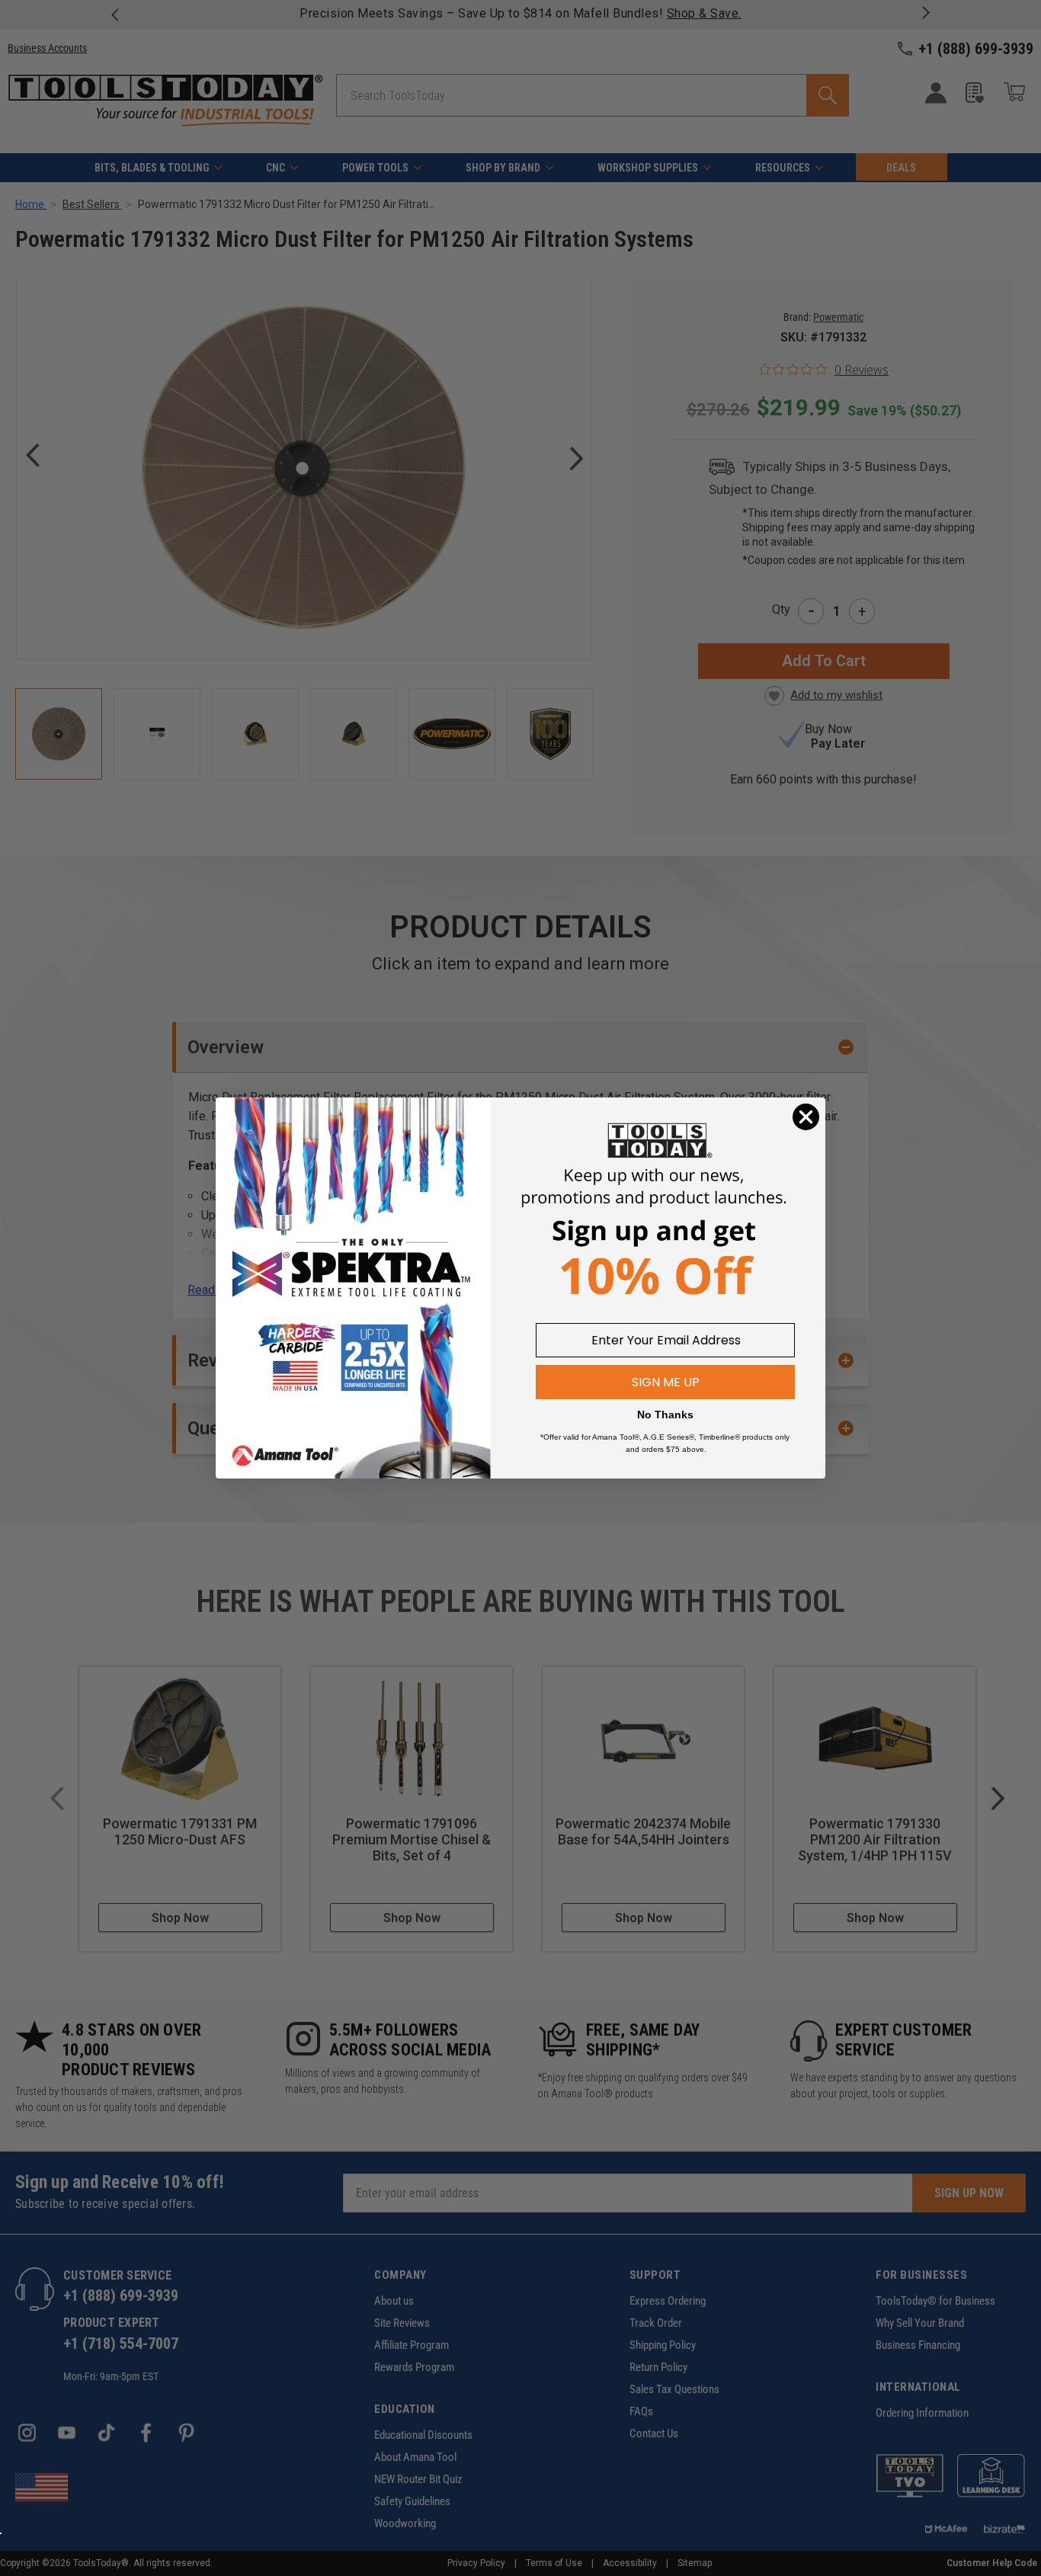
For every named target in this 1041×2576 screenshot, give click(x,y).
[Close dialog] (806, 1117)
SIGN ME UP (666, 1382)
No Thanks (665, 1415)
